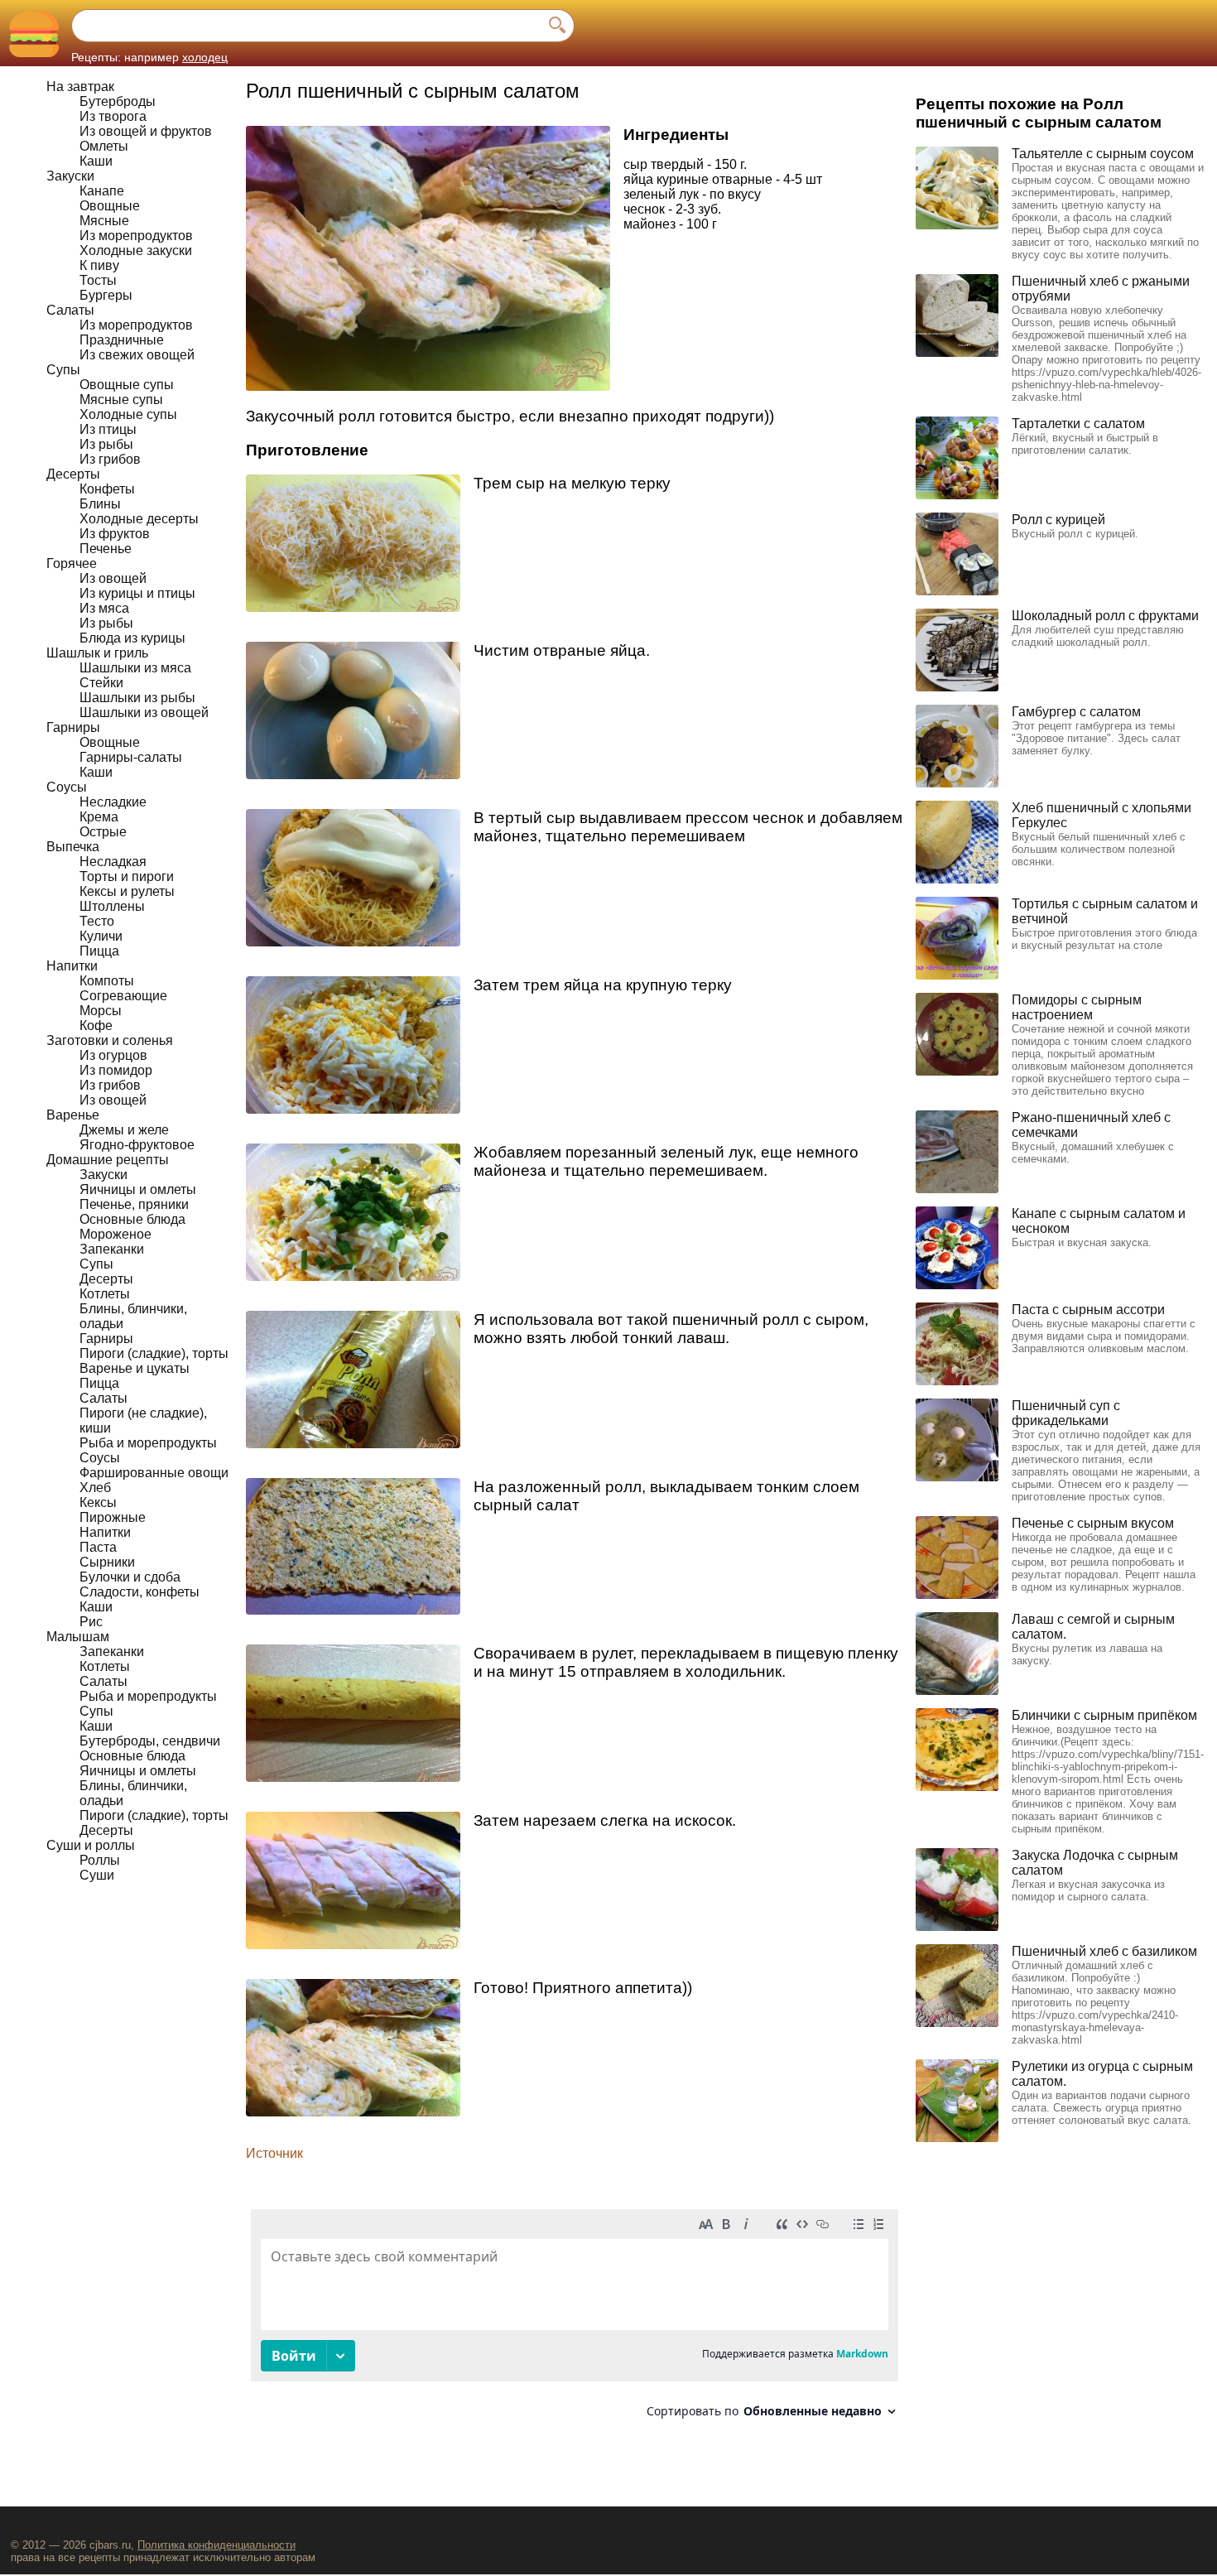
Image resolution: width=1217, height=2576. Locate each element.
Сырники (107, 1562)
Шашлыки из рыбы (137, 698)
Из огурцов (113, 1055)
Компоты (107, 981)
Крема (99, 817)
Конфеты (107, 489)
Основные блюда (132, 1219)
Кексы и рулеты (127, 891)
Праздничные (122, 340)
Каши (96, 161)
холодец (205, 57)
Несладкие (113, 802)
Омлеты (104, 146)
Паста (98, 1547)
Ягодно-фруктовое (137, 1145)
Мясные (104, 221)
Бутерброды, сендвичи (150, 1741)
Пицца (99, 951)
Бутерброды (118, 101)
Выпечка (73, 847)
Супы (63, 370)
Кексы (98, 1502)
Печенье (106, 549)
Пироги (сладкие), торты (154, 1353)
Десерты (73, 474)
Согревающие (123, 996)
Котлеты (105, 1294)
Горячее (72, 563)
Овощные (110, 206)
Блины (100, 504)
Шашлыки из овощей (144, 713)
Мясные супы (121, 400)
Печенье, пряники (134, 1204)
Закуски (70, 176)
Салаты (70, 310)
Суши (97, 1875)
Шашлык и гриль (97, 653)
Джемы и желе (124, 1130)
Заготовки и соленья (110, 1040)
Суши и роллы (91, 1845)
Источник (274, 2153)
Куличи (101, 936)
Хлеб (95, 1488)
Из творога (113, 116)
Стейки (101, 683)
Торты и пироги (127, 876)
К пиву (99, 265)
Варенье (73, 1115)
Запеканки (112, 1249)
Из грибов (110, 459)
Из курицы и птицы (137, 593)
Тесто (97, 921)
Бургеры (106, 295)
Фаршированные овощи (154, 1473)
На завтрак (80, 87)
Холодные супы (128, 414)
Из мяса (104, 608)
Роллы (100, 1860)
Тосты (98, 280)
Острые (103, 832)
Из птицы (108, 429)
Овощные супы (127, 385)
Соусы (67, 787)
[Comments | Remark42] (575, 2320)
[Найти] (557, 26)
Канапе (102, 191)
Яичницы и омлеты (138, 1189)
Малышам (78, 1637)
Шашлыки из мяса (135, 668)
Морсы (101, 1011)
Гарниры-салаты (131, 757)
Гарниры (73, 727)
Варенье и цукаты (135, 1368)
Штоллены (112, 906)
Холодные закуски (136, 250)
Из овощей (113, 578)
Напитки (72, 966)
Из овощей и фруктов (146, 131)
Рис (91, 1622)
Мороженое (115, 1234)
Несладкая (113, 862)
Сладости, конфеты (139, 1592)
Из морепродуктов (136, 236)
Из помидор (116, 1070)
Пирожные (113, 1517)
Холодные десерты (139, 519)
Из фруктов (115, 534)
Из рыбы (106, 444)
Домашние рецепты (108, 1160)
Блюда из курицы (132, 638)
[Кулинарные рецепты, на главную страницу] (34, 34)
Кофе (96, 1026)
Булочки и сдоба (130, 1577)
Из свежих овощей (137, 355)
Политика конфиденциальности (216, 2545)
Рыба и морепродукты (148, 1443)
